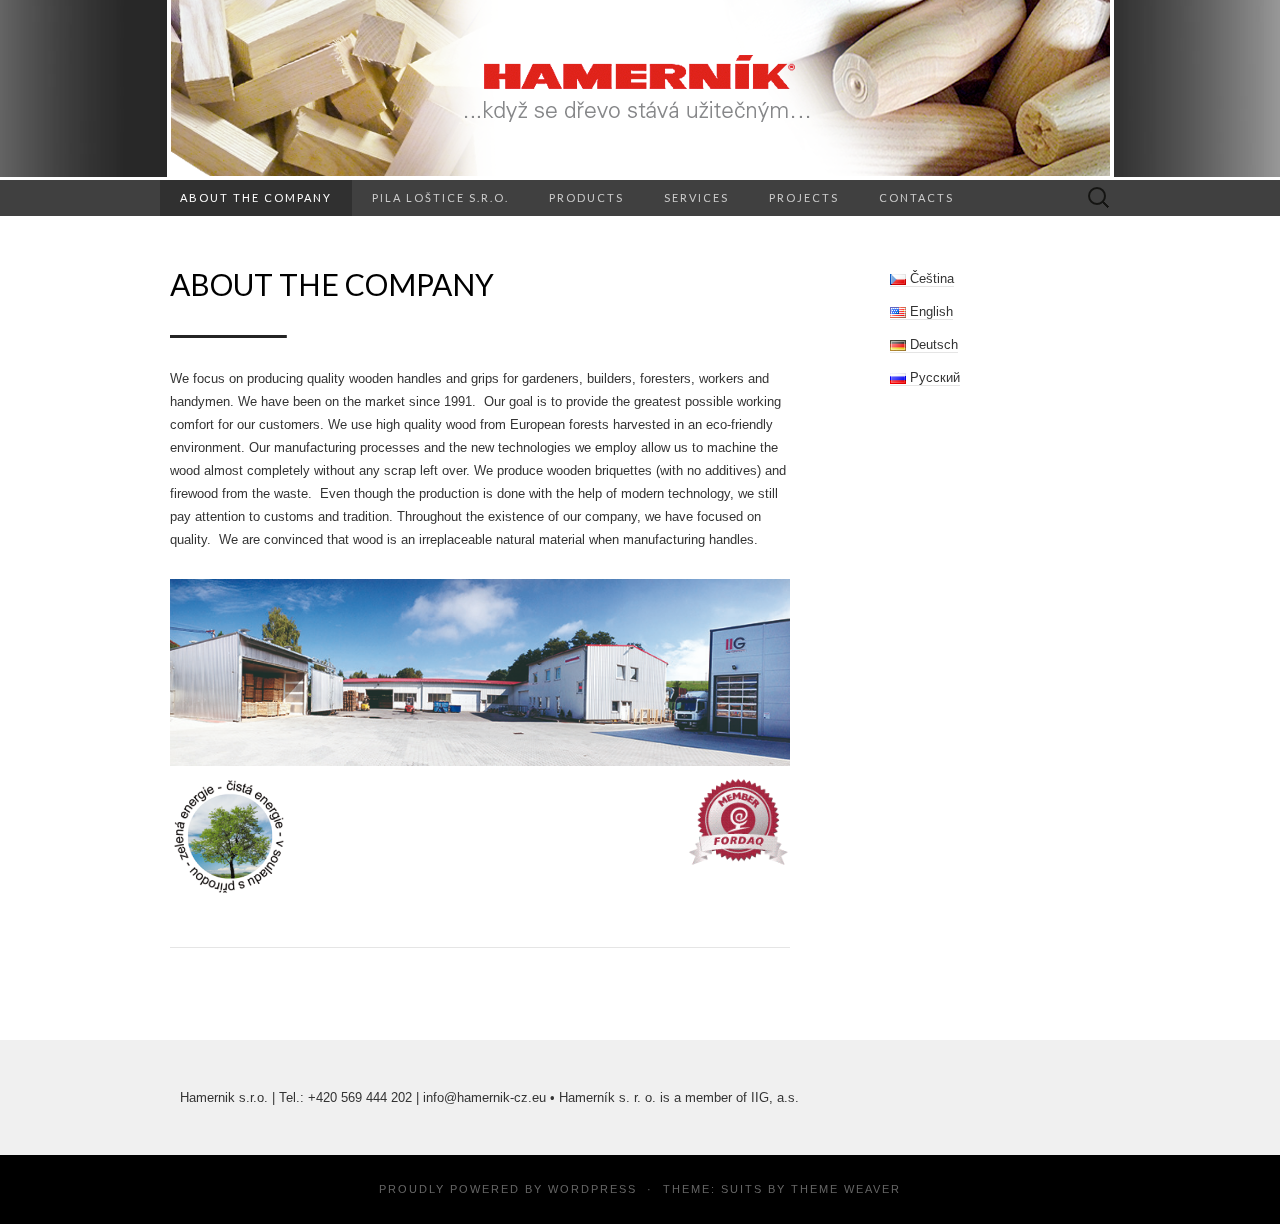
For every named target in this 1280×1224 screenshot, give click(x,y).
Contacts (916, 197)
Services (696, 197)
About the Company (256, 197)
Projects (804, 197)
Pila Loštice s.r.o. (440, 197)
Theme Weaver (846, 1189)
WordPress (592, 1189)
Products (586, 197)
